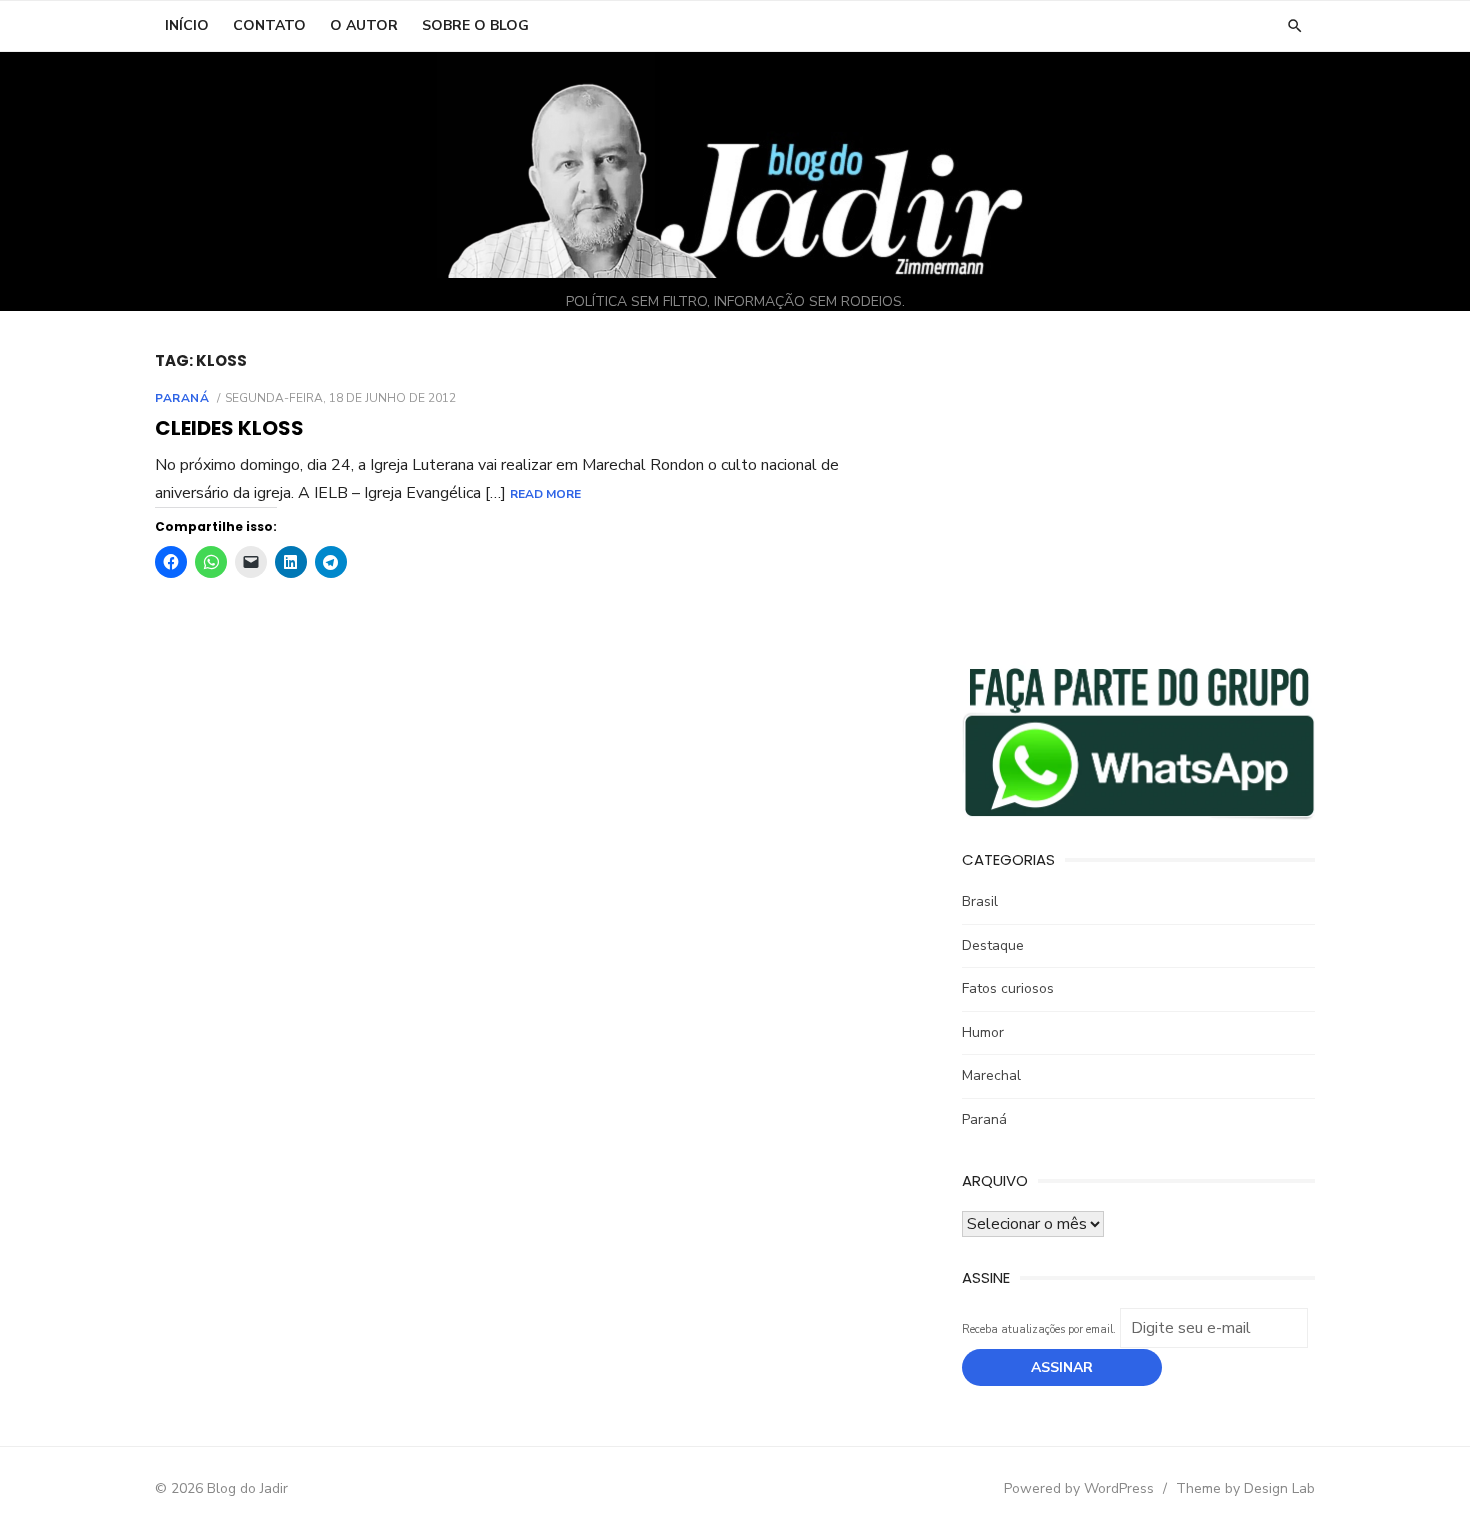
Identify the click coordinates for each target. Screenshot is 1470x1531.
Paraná (182, 398)
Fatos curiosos (1008, 988)
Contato (269, 25)
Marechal (991, 1075)
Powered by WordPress (1079, 1488)
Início (187, 25)
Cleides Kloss (229, 428)
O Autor (364, 25)
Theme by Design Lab (1245, 1488)
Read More (545, 494)
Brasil (980, 901)
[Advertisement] (1138, 491)
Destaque (993, 945)
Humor (983, 1032)
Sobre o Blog (475, 25)
